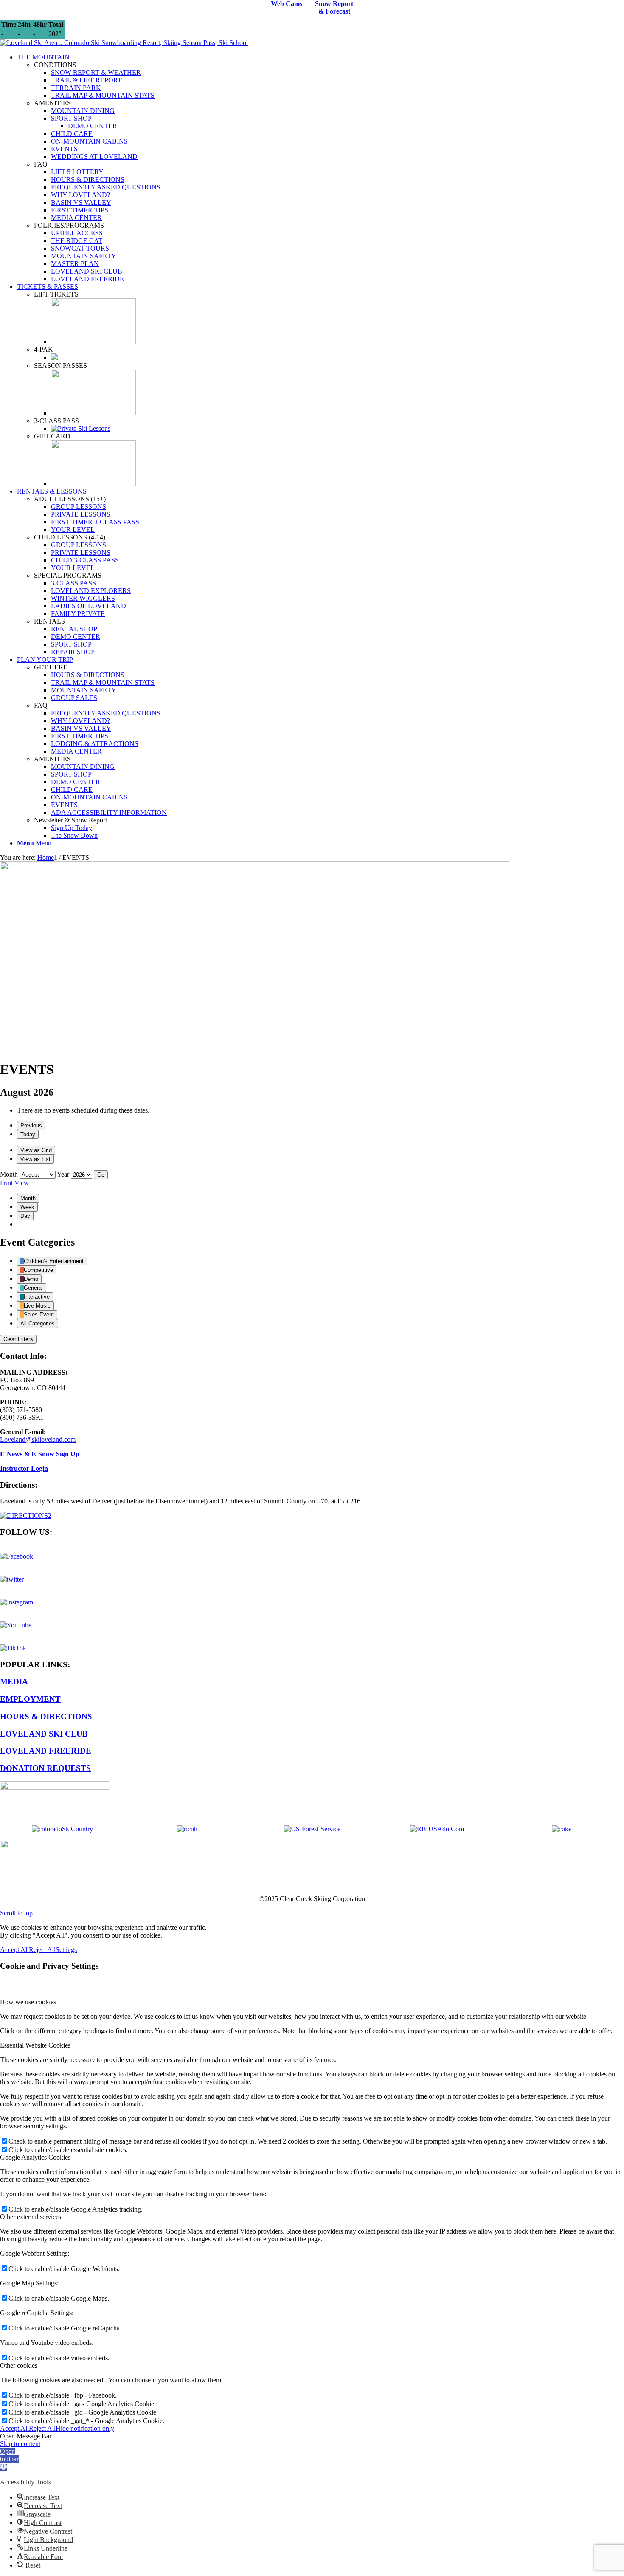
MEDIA (14, 1682)
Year (63, 1174)
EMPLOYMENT (30, 1699)
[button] (9, 2459)
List (35, 1159)
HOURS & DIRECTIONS (46, 1716)
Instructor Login (24, 1468)
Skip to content (20, 2444)
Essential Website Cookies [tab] (35, 2045)
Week (27, 1207)
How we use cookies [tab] (28, 2002)
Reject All (42, 1950)
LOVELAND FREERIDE (46, 1751)
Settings (66, 1950)
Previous (31, 1126)
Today (28, 1134)
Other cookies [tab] (19, 2366)
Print (14, 1183)
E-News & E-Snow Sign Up (40, 1454)
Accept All (14, 1950)
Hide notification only (85, 2428)
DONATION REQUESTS (45, 1768)
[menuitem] (320, 168)
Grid (36, 1150)
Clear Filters (18, 1339)
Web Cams (287, 4)
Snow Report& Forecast (334, 7)
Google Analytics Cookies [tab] (35, 2157)
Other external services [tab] (31, 2217)
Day (25, 1216)
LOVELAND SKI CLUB (44, 1734)
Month (9, 1174)
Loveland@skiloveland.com (38, 1439)
